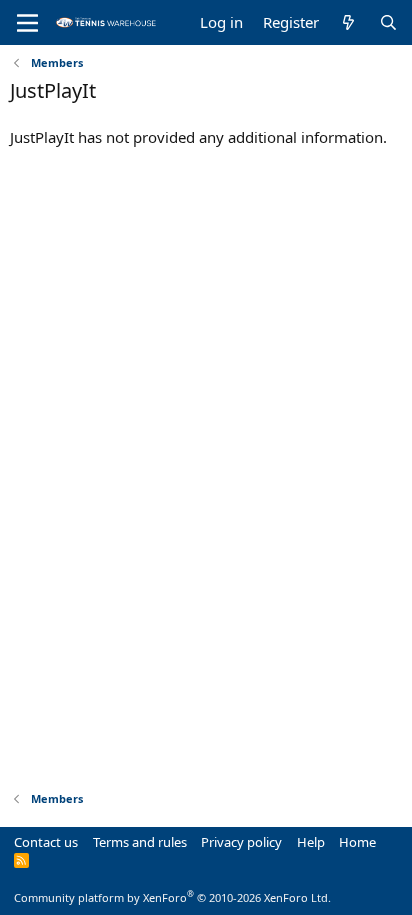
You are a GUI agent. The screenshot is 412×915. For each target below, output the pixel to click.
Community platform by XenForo (172, 897)
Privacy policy (241, 842)
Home (357, 842)
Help (311, 842)
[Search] (388, 22)
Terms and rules (140, 842)
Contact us (46, 842)
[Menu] (27, 23)
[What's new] (348, 22)
